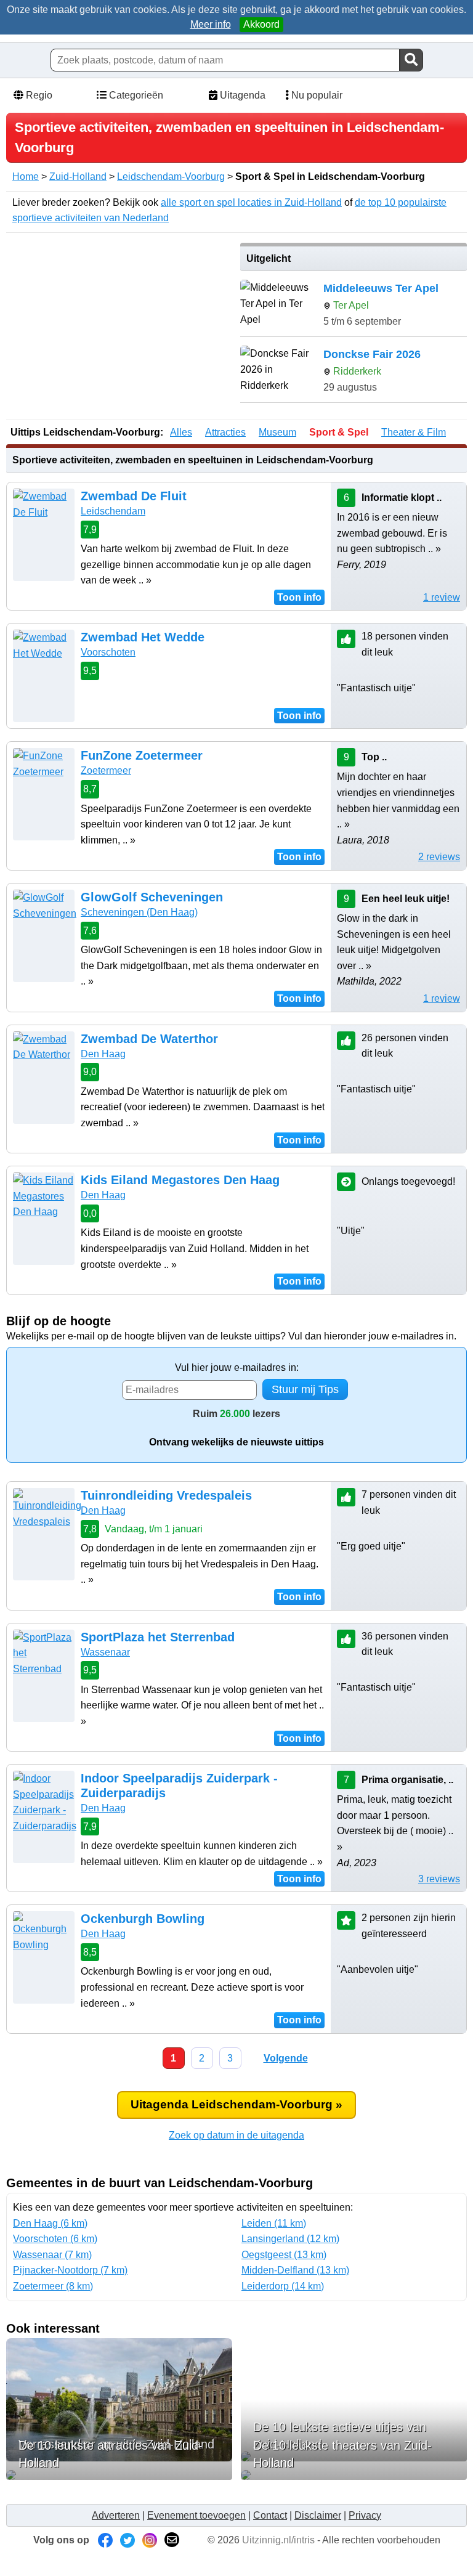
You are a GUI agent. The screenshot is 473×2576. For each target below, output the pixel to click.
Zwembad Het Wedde (143, 637)
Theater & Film (414, 432)
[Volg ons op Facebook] (105, 2540)
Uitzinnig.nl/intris (278, 2540)
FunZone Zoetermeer (142, 755)
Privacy (365, 2515)
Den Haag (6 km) (50, 2223)
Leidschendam (113, 511)
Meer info (211, 24)
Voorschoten (108, 652)
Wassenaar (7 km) (52, 2255)
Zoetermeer (106, 770)
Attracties (225, 432)
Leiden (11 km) (274, 2223)
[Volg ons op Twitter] (127, 2540)
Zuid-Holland (78, 177)
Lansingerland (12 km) (290, 2239)
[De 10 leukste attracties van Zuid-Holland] (119, 2475)
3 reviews (439, 1879)
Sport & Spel (339, 432)
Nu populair (316, 95)
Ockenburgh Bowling (143, 1919)
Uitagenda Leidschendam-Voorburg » (236, 2104)
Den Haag (103, 1054)
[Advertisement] (119, 329)
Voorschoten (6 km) (55, 2239)
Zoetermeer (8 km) (53, 2286)
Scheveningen (139, 912)
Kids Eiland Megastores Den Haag (180, 1180)
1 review (442, 597)
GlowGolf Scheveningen (152, 897)
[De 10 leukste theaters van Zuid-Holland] (354, 2475)
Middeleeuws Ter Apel (381, 288)
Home (26, 177)
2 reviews (439, 857)
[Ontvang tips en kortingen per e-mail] (172, 2540)
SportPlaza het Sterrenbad (158, 1637)
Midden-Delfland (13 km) (295, 2270)
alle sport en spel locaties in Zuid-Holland (251, 202)
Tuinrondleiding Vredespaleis (166, 1495)
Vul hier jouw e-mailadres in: (237, 1367)
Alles (181, 432)
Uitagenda (241, 95)
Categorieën (135, 95)
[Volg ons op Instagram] (150, 2540)
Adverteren (116, 2515)
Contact (270, 2515)
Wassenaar (105, 1652)
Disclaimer (318, 2515)
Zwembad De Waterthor (149, 1039)
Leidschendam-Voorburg (171, 177)
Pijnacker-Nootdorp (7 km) (70, 2270)
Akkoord (261, 24)
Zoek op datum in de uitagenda (236, 2135)
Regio (38, 95)
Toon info (299, 597)
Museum (277, 432)
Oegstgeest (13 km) (284, 2255)
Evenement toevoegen (196, 2515)
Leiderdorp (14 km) (283, 2286)
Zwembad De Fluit (134, 496)
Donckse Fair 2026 (372, 354)
